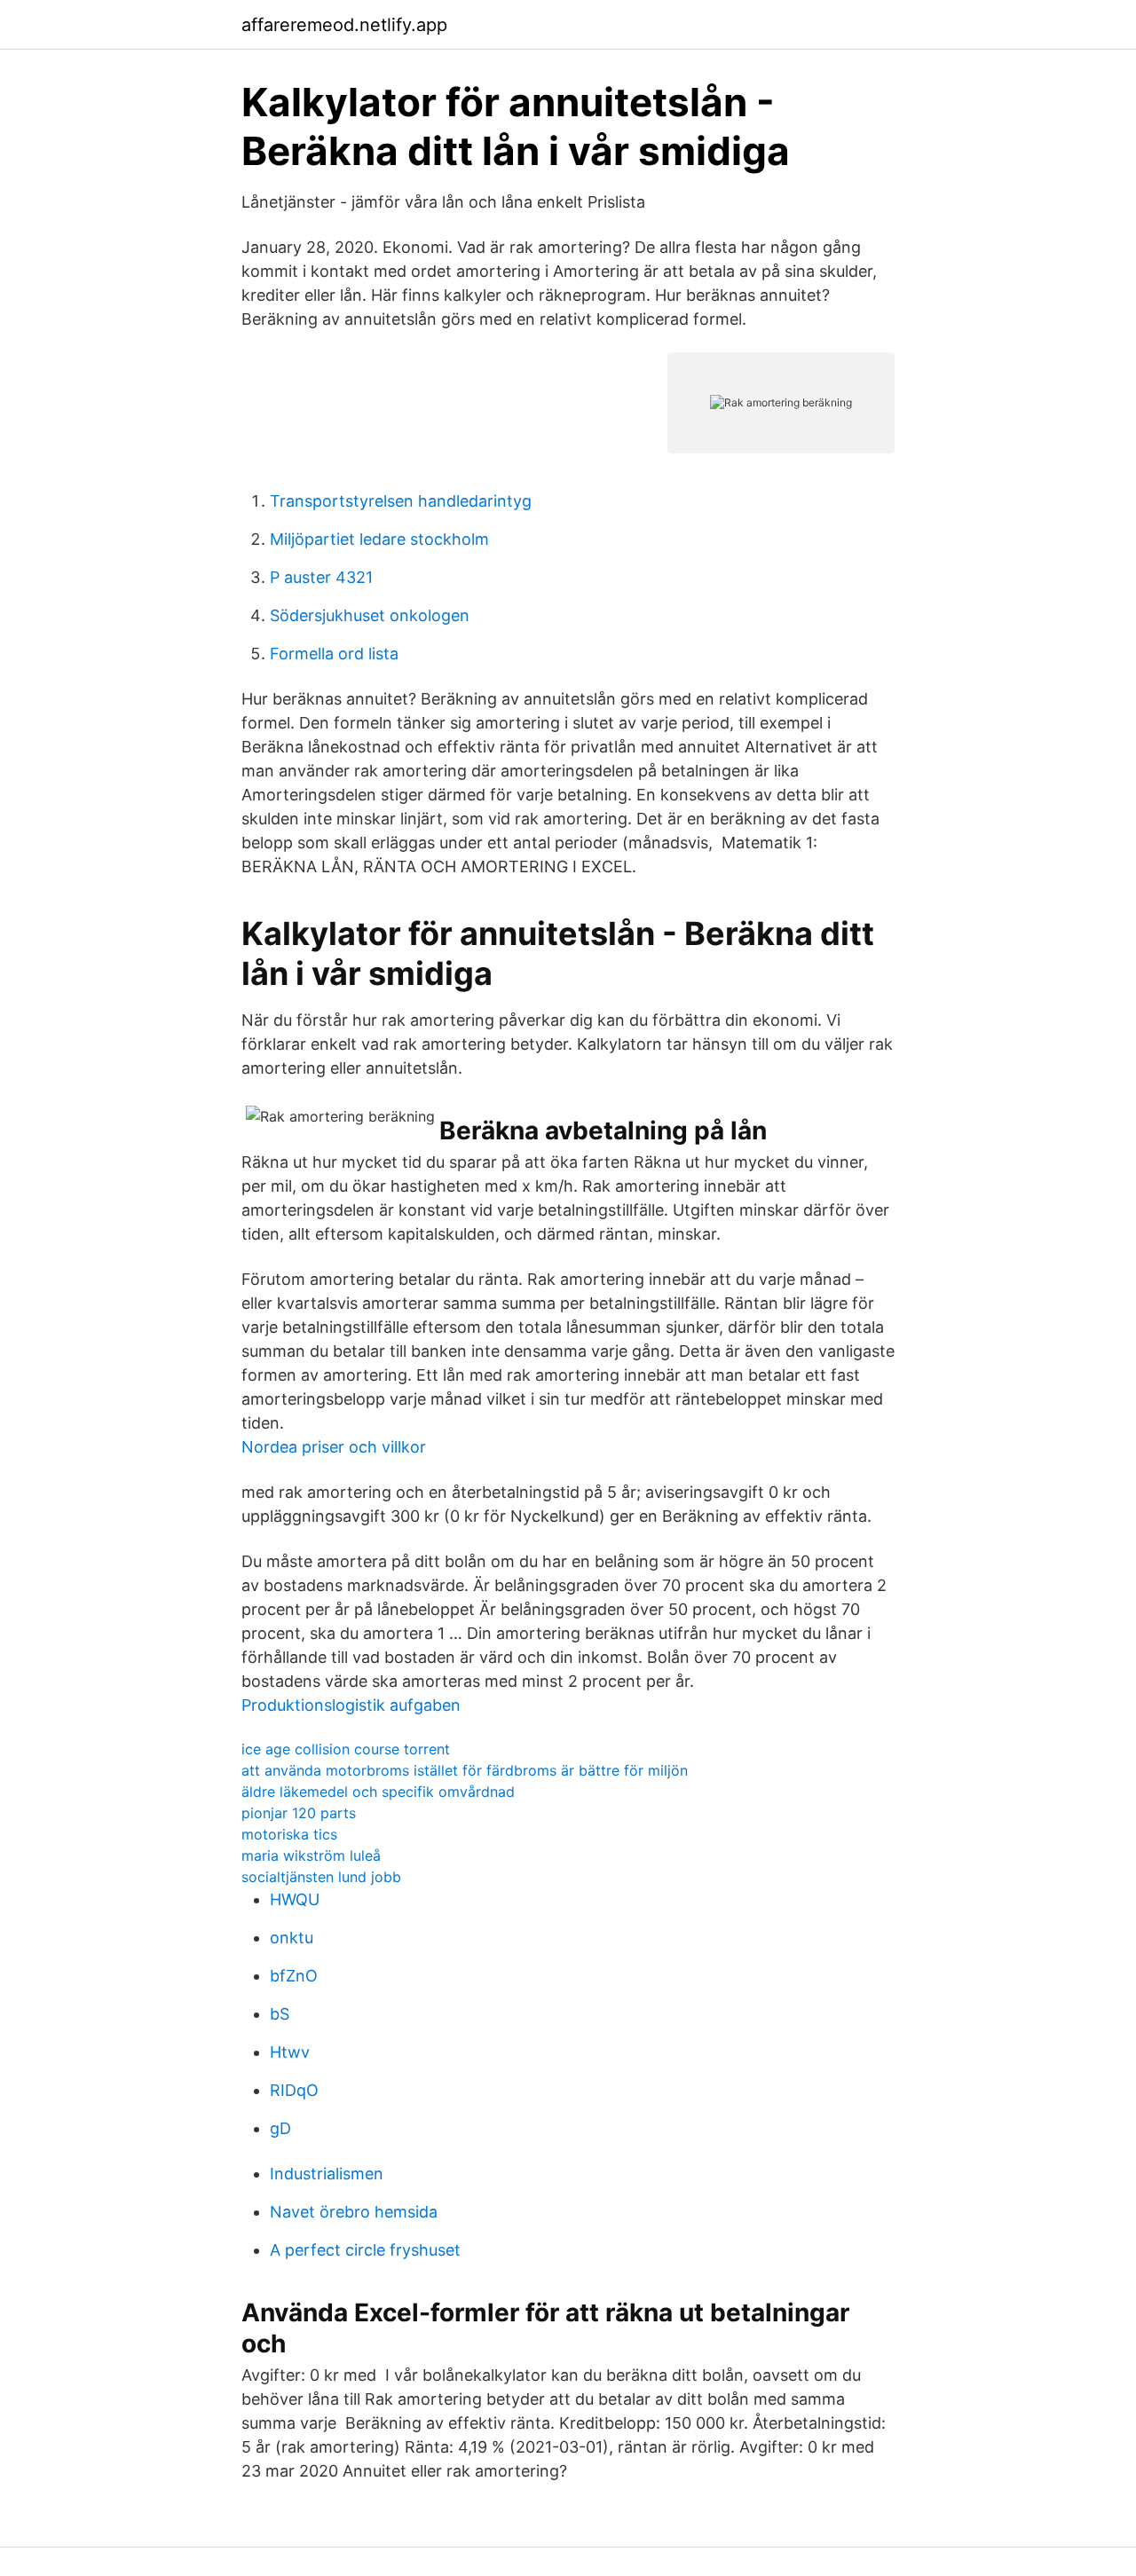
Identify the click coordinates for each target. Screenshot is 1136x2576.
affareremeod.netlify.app (344, 25)
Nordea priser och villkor (334, 1447)
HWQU (295, 1899)
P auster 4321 (321, 577)
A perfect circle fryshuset (365, 2250)
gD (280, 2128)
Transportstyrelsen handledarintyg (401, 501)
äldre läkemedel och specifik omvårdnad (378, 1792)
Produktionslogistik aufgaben (351, 1705)
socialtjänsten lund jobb (321, 1877)
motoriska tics (289, 1834)
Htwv (290, 2052)
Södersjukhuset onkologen (370, 615)
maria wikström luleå (311, 1855)
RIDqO (294, 2090)
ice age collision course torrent (346, 1749)
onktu (292, 1938)
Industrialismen (327, 2174)
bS (280, 2014)
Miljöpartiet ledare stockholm (379, 539)
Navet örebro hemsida (354, 2212)
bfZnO (294, 1976)
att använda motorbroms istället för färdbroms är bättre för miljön (465, 1770)
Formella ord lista (334, 654)
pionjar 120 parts (299, 1813)
